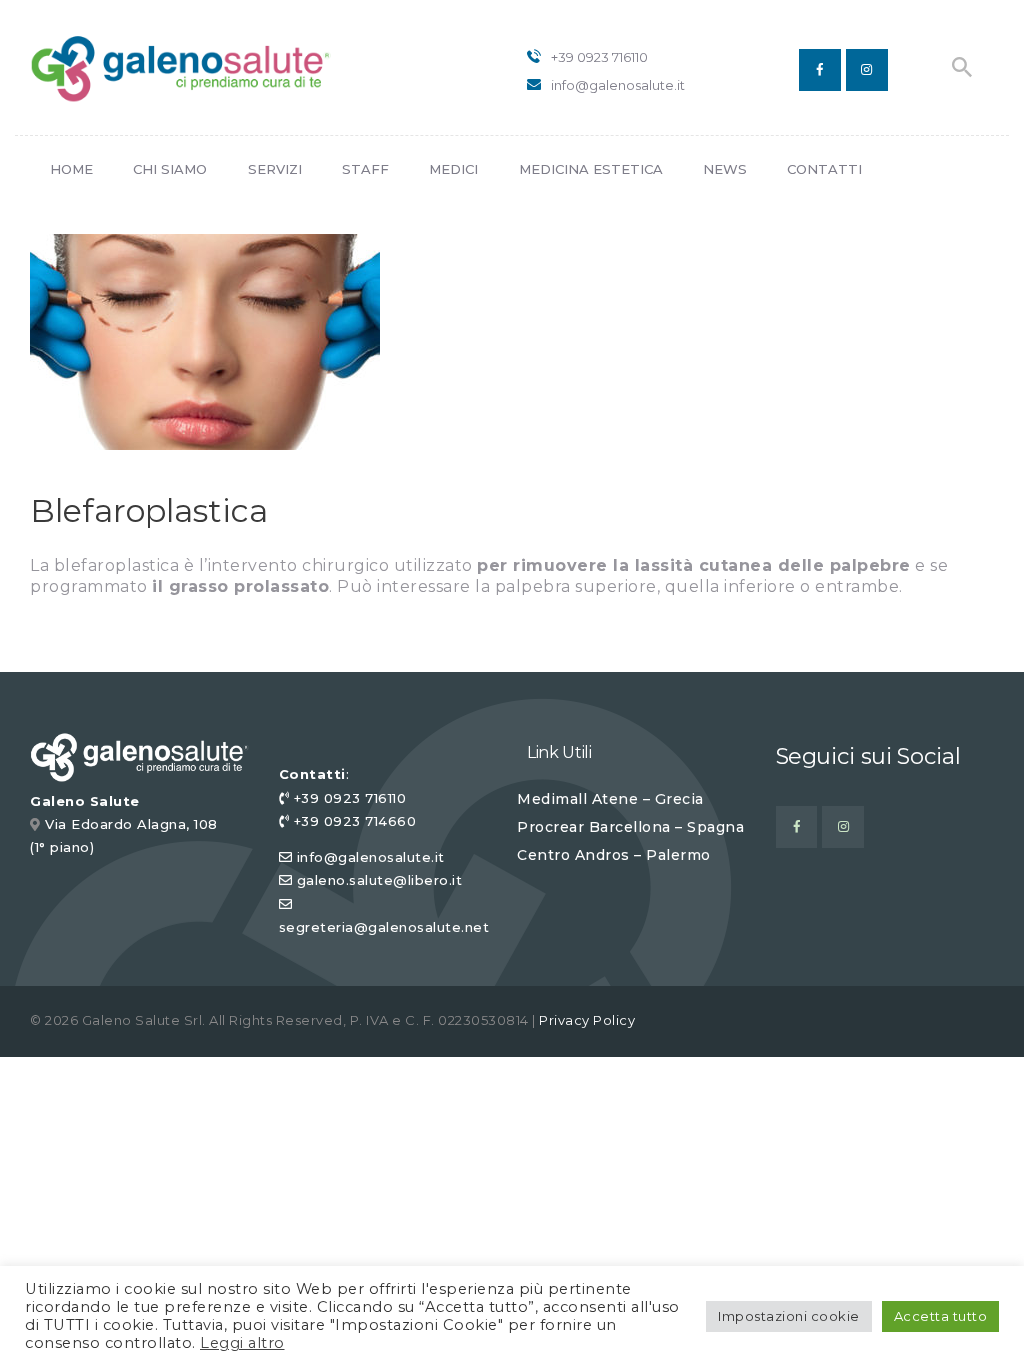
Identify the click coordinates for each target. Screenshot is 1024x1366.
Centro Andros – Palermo (614, 855)
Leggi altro (242, 1343)
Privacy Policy (587, 1020)
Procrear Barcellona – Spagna (630, 827)
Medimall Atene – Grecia (610, 799)
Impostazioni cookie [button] (789, 1316)
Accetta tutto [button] (941, 1316)
